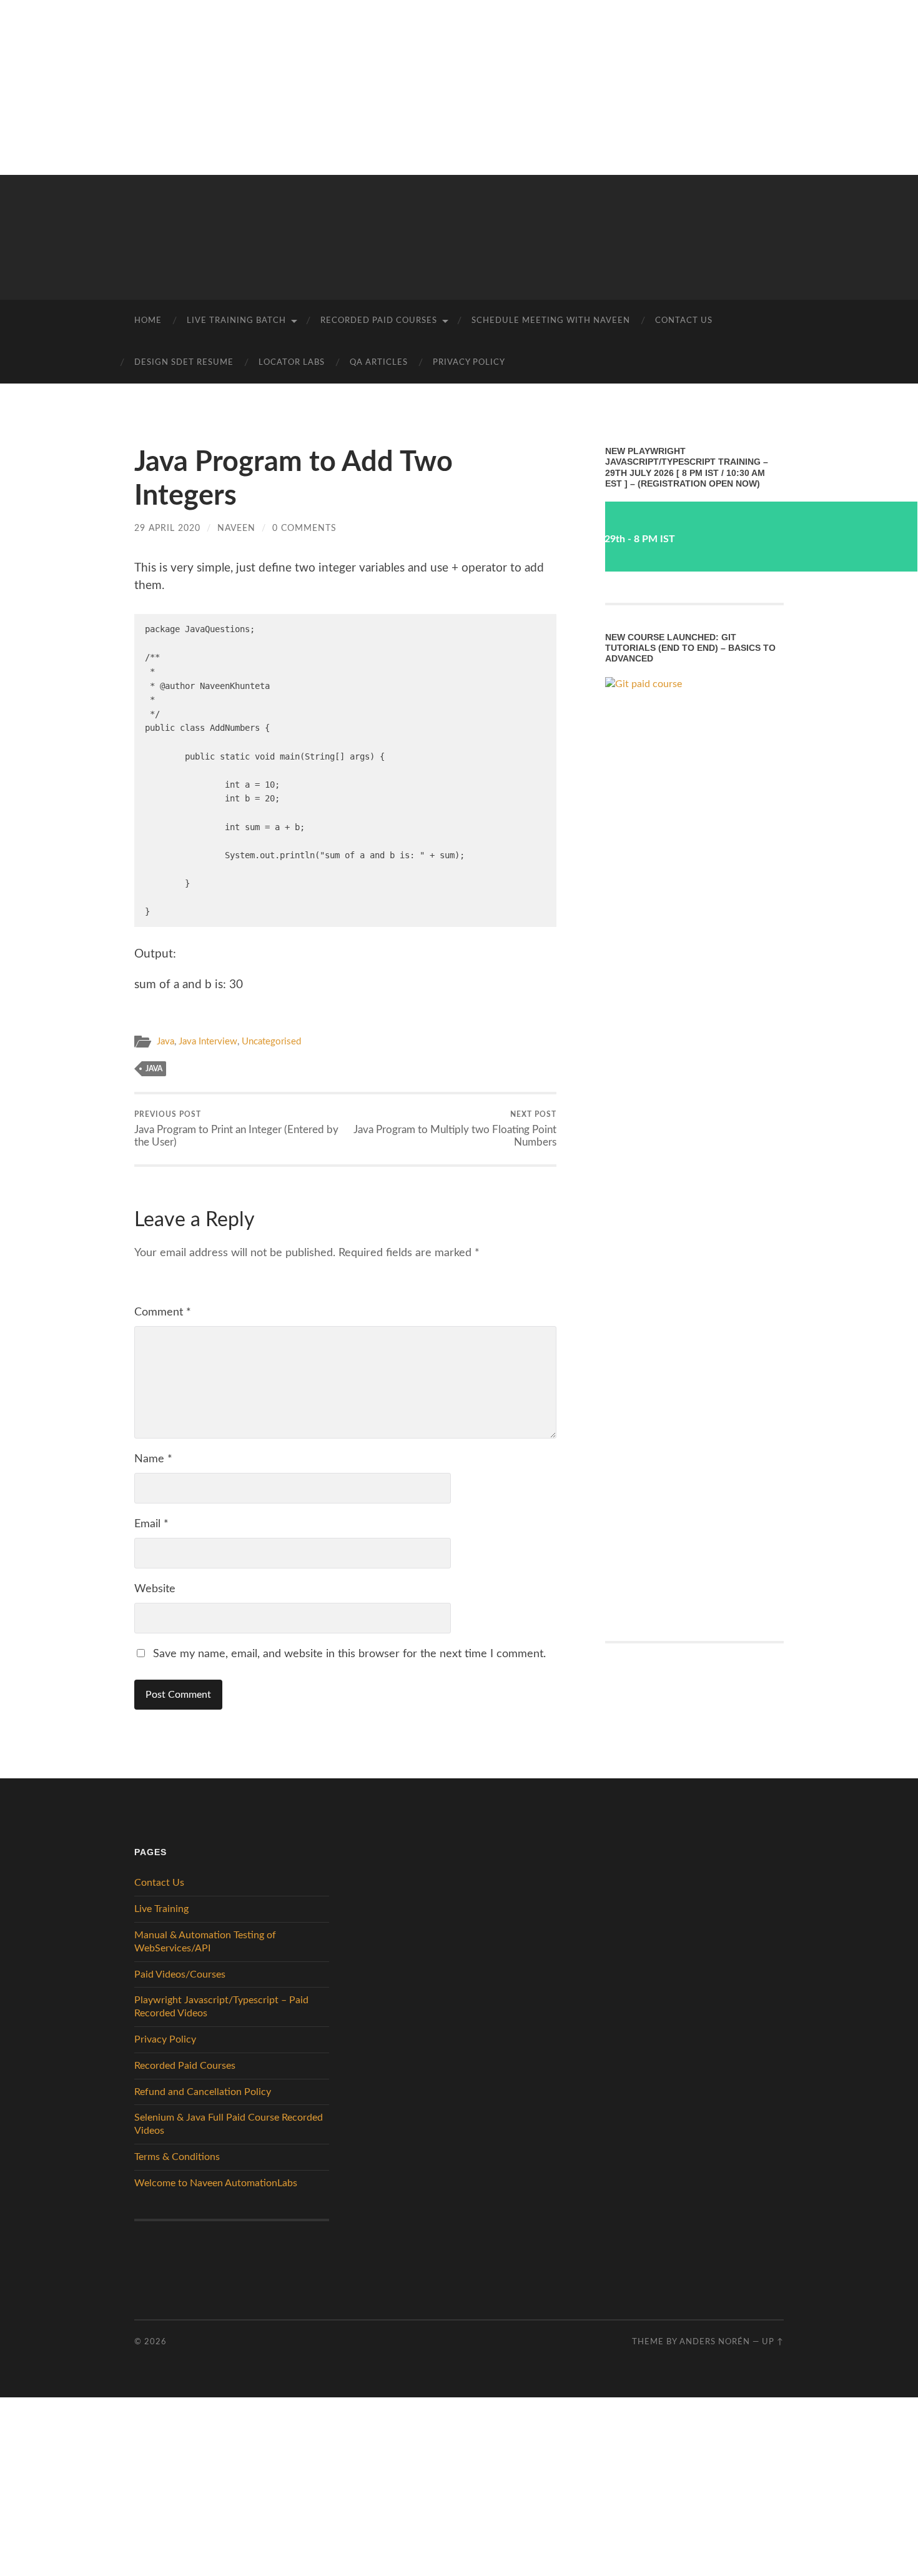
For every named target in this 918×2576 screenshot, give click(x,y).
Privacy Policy (469, 363)
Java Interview (208, 1042)
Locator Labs (292, 363)
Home (148, 321)
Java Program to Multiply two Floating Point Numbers (455, 1129)
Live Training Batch (236, 321)
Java (165, 1042)
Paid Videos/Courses (180, 1974)
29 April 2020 (167, 528)
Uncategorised (271, 1042)
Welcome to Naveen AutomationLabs (216, 2183)
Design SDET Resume (184, 363)
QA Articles (379, 363)
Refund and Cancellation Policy (203, 2092)
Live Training (161, 1909)
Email (151, 1524)
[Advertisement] (375, 87)
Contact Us (684, 321)
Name (153, 1459)
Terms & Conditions (177, 2157)
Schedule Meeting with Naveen (551, 321)
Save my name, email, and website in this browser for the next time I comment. (349, 1654)
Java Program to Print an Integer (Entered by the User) (236, 1129)
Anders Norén (715, 2342)
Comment (163, 1312)
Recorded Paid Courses (379, 321)
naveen (236, 528)
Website (155, 1589)
